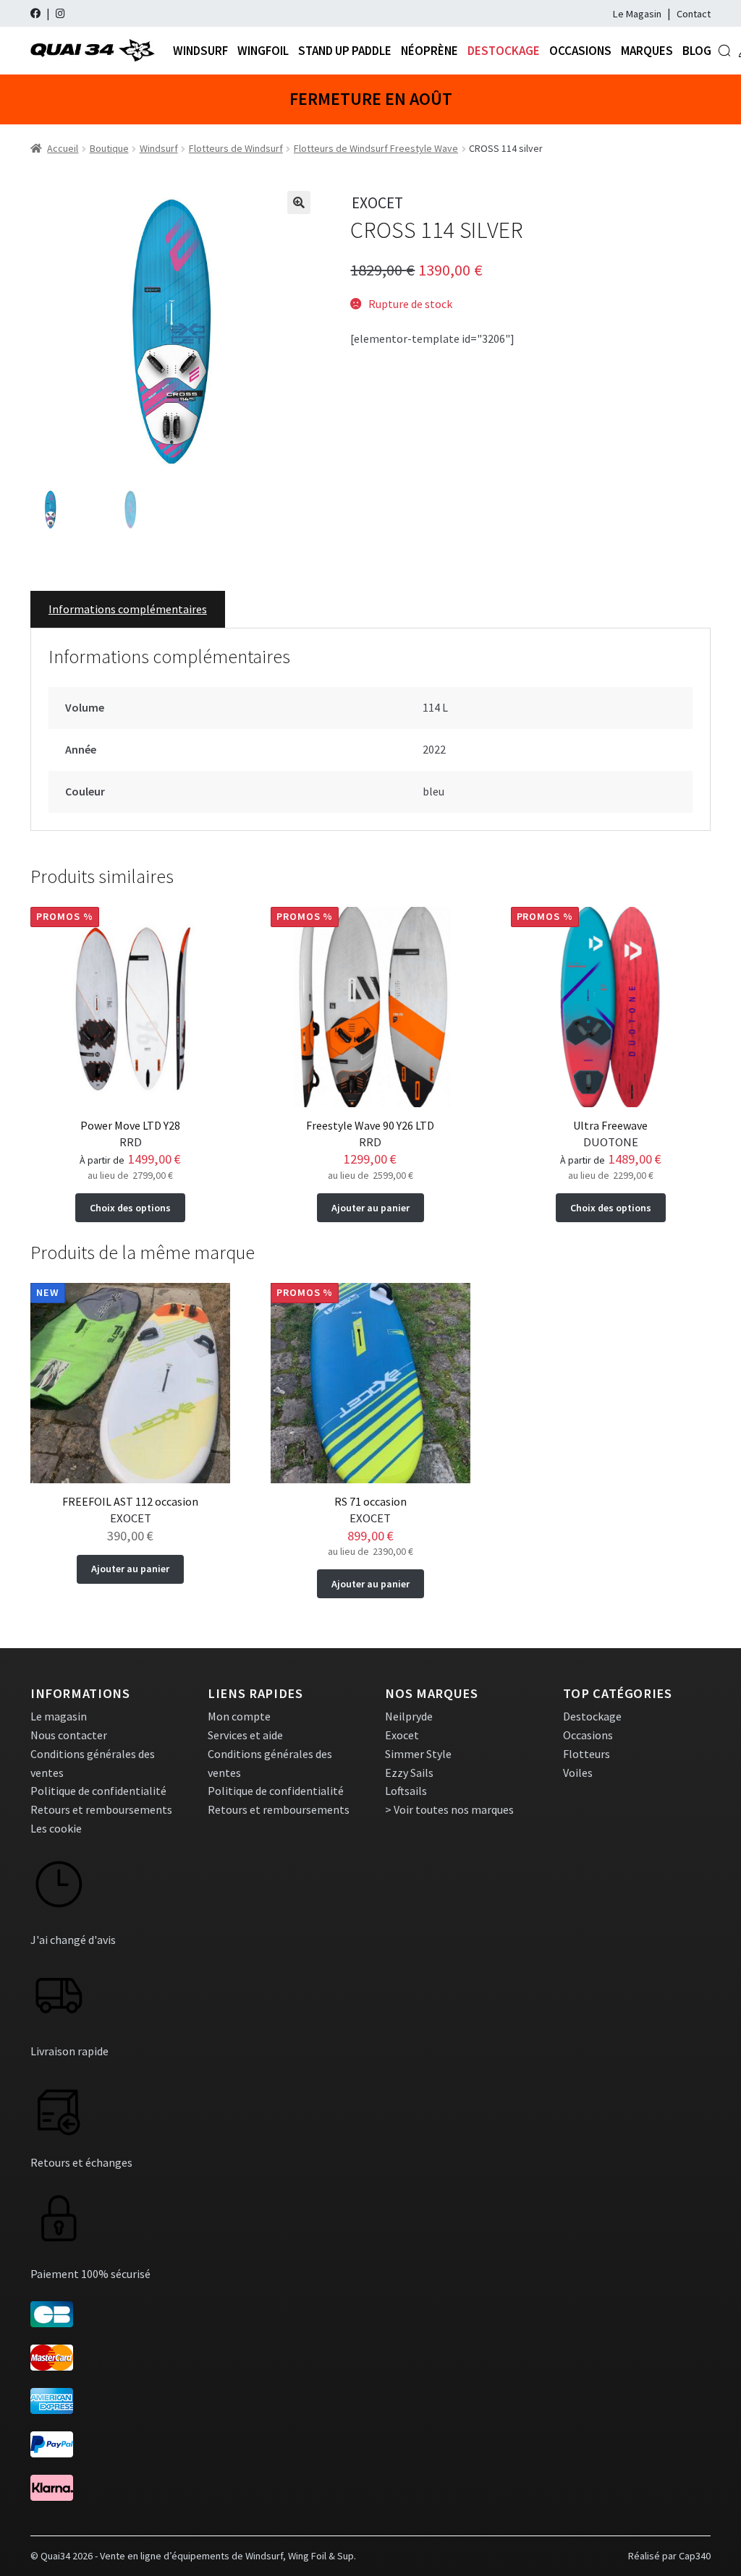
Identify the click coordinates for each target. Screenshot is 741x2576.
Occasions (580, 51)
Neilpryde (409, 1716)
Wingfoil (263, 51)
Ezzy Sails (409, 1773)
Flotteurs (587, 1754)
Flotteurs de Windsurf (236, 148)
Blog (697, 51)
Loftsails (406, 1791)
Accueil (63, 148)
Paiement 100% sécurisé (90, 2274)
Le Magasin (637, 14)
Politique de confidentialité (98, 1791)
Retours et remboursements (101, 1809)
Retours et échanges (81, 2162)
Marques (647, 51)
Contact (694, 14)
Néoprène (429, 51)
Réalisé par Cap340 (669, 2556)
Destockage (504, 51)
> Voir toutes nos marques (449, 1809)
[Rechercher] (724, 51)
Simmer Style (418, 1754)
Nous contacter (69, 1735)
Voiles (578, 1773)
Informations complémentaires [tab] (128, 609)
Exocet (402, 1735)
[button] (299, 202)
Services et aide (245, 1735)
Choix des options (130, 1208)
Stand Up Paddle (345, 51)
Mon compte (239, 1716)
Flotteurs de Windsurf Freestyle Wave (376, 148)
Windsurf (200, 51)
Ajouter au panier (370, 1208)
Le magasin (59, 1716)
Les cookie (56, 1828)
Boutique (109, 148)
